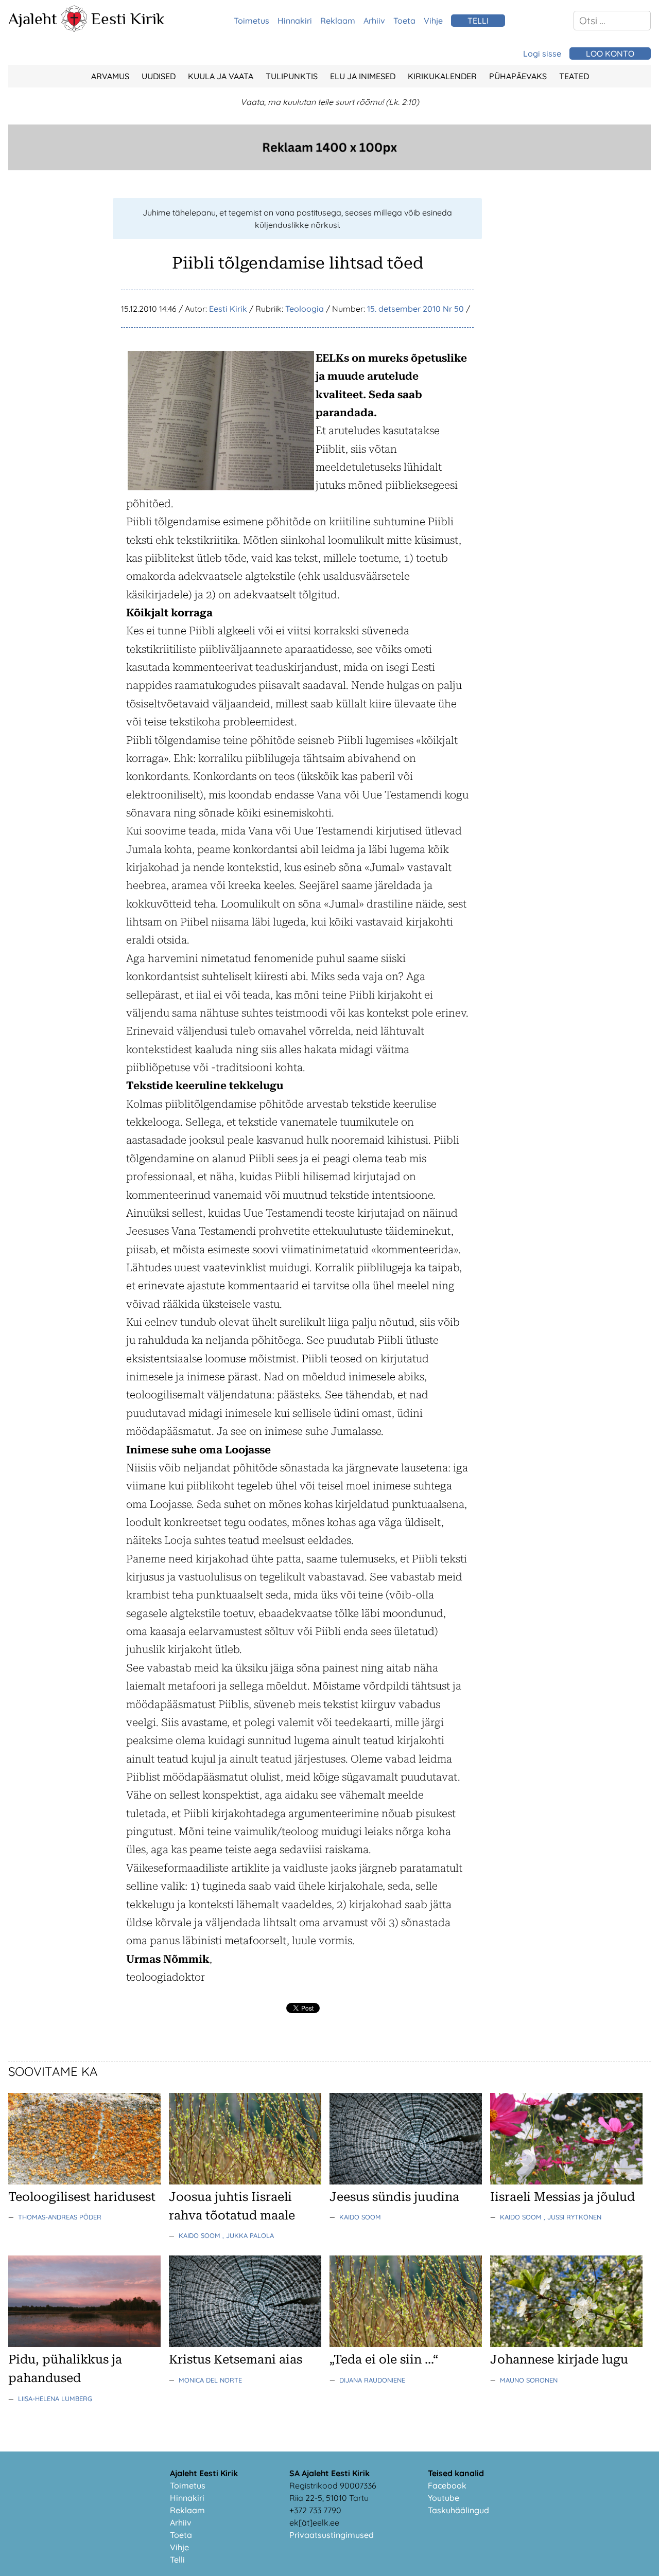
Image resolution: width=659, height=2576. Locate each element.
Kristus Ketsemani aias (236, 2359)
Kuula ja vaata (221, 76)
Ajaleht (33, 19)
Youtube (444, 2498)
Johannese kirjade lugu (559, 2359)
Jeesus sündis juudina (394, 2197)
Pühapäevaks (518, 76)
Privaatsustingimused (332, 2535)
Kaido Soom (201, 2235)
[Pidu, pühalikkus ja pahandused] (84, 2344)
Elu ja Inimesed (363, 76)
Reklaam (338, 21)
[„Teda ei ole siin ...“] (406, 2344)
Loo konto (610, 54)
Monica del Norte (210, 2380)
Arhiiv (374, 21)
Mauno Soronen (529, 2380)
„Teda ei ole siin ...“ (384, 2359)
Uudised (159, 76)
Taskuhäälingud (458, 2510)
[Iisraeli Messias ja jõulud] (566, 2181)
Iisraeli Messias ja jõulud (562, 2197)
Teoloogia (305, 309)
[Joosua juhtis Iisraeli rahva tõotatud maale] (245, 2181)
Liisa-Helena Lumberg (55, 2399)
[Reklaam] (329, 167)
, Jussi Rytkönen (573, 2217)
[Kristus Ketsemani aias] (245, 2344)
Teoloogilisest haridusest (82, 2197)
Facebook (447, 2485)
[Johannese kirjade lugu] (566, 2344)
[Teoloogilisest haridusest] (84, 2181)
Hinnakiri (295, 21)
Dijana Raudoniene (372, 2380)
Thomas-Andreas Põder (60, 2217)
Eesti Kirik (128, 19)
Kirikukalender (442, 76)
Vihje (433, 21)
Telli (177, 2560)
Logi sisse (542, 54)
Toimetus (252, 21)
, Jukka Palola (248, 2235)
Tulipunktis (292, 76)
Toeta (404, 21)
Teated (574, 76)
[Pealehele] (74, 29)
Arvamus (110, 76)
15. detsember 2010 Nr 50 (415, 309)
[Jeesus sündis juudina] (406, 2181)
